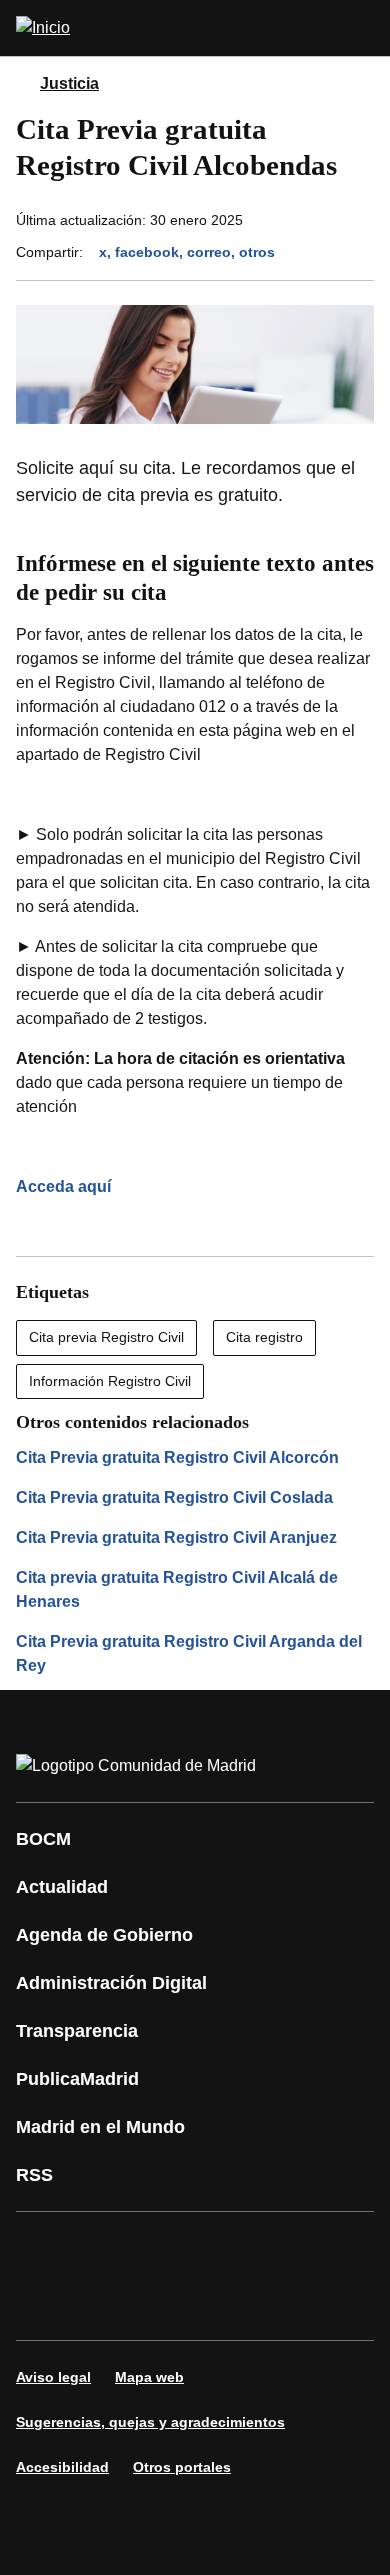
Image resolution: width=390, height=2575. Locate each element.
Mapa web (149, 2377)
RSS (34, 2175)
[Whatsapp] (344, 2248)
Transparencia (77, 2031)
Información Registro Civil (110, 1381)
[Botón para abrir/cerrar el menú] (362, 28)
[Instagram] (104, 2248)
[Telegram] (164, 2304)
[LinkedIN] (284, 2248)
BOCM (43, 1839)
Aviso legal (53, 2377)
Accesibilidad (62, 2467)
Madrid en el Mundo (100, 2127)
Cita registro (264, 1337)
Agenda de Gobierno (104, 1935)
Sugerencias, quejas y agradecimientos (150, 2422)
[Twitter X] (164, 2248)
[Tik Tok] (44, 2304)
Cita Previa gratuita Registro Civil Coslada (174, 1497)
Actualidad (62, 1887)
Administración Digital (111, 1983)
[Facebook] (44, 2248)
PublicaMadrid (77, 2079)
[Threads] (224, 2304)
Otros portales (182, 2467)
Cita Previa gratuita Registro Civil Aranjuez (176, 1537)
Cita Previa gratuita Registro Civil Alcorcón (177, 1457)
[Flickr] (104, 2304)
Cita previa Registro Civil (106, 1337)
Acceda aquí (63, 1186)
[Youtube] (224, 2248)
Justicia (69, 83)
